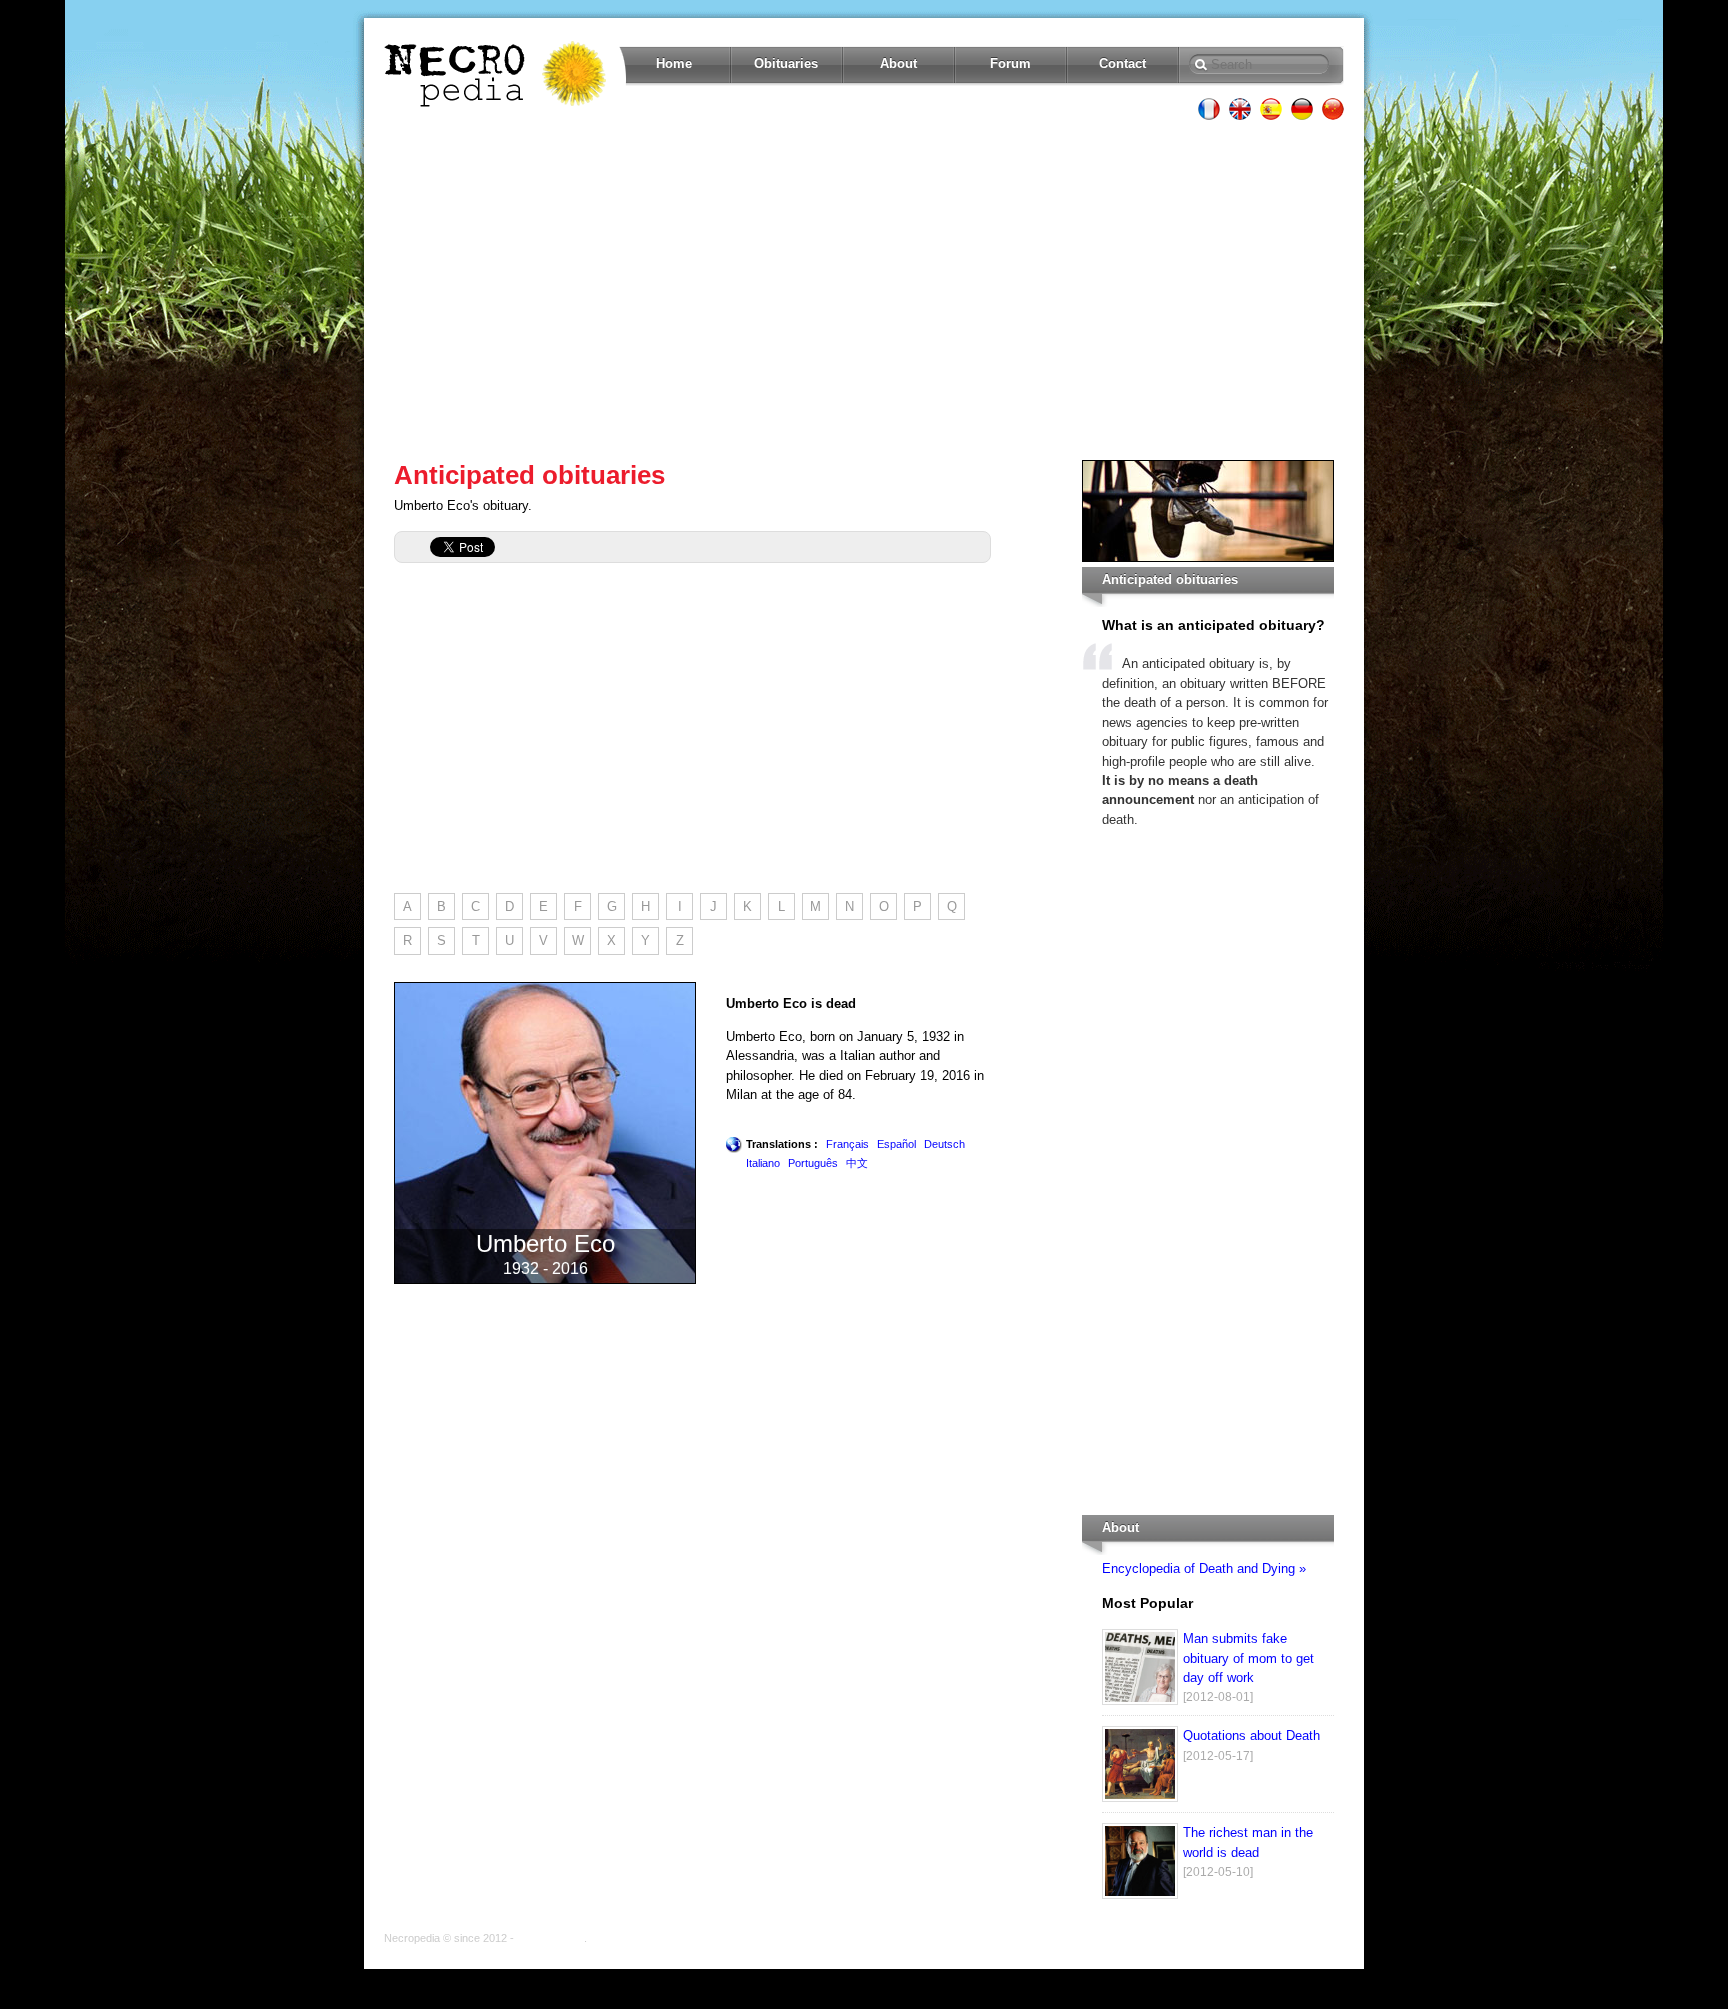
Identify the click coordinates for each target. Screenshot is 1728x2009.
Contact (1122, 63)
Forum (1010, 63)
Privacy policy (550, 1938)
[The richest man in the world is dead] (1140, 1894)
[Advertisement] (864, 290)
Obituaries (786, 63)
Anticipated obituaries (529, 475)
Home (674, 63)
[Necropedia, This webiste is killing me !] (497, 74)
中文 (857, 1163)
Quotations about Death (1251, 1735)
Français (847, 1144)
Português (813, 1163)
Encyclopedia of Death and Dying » (1204, 1568)
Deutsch (944, 1144)
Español (896, 1144)
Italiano (763, 1163)
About (898, 63)
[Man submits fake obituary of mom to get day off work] (1140, 1700)
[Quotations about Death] (1140, 1797)
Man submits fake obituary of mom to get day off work (1248, 1658)
